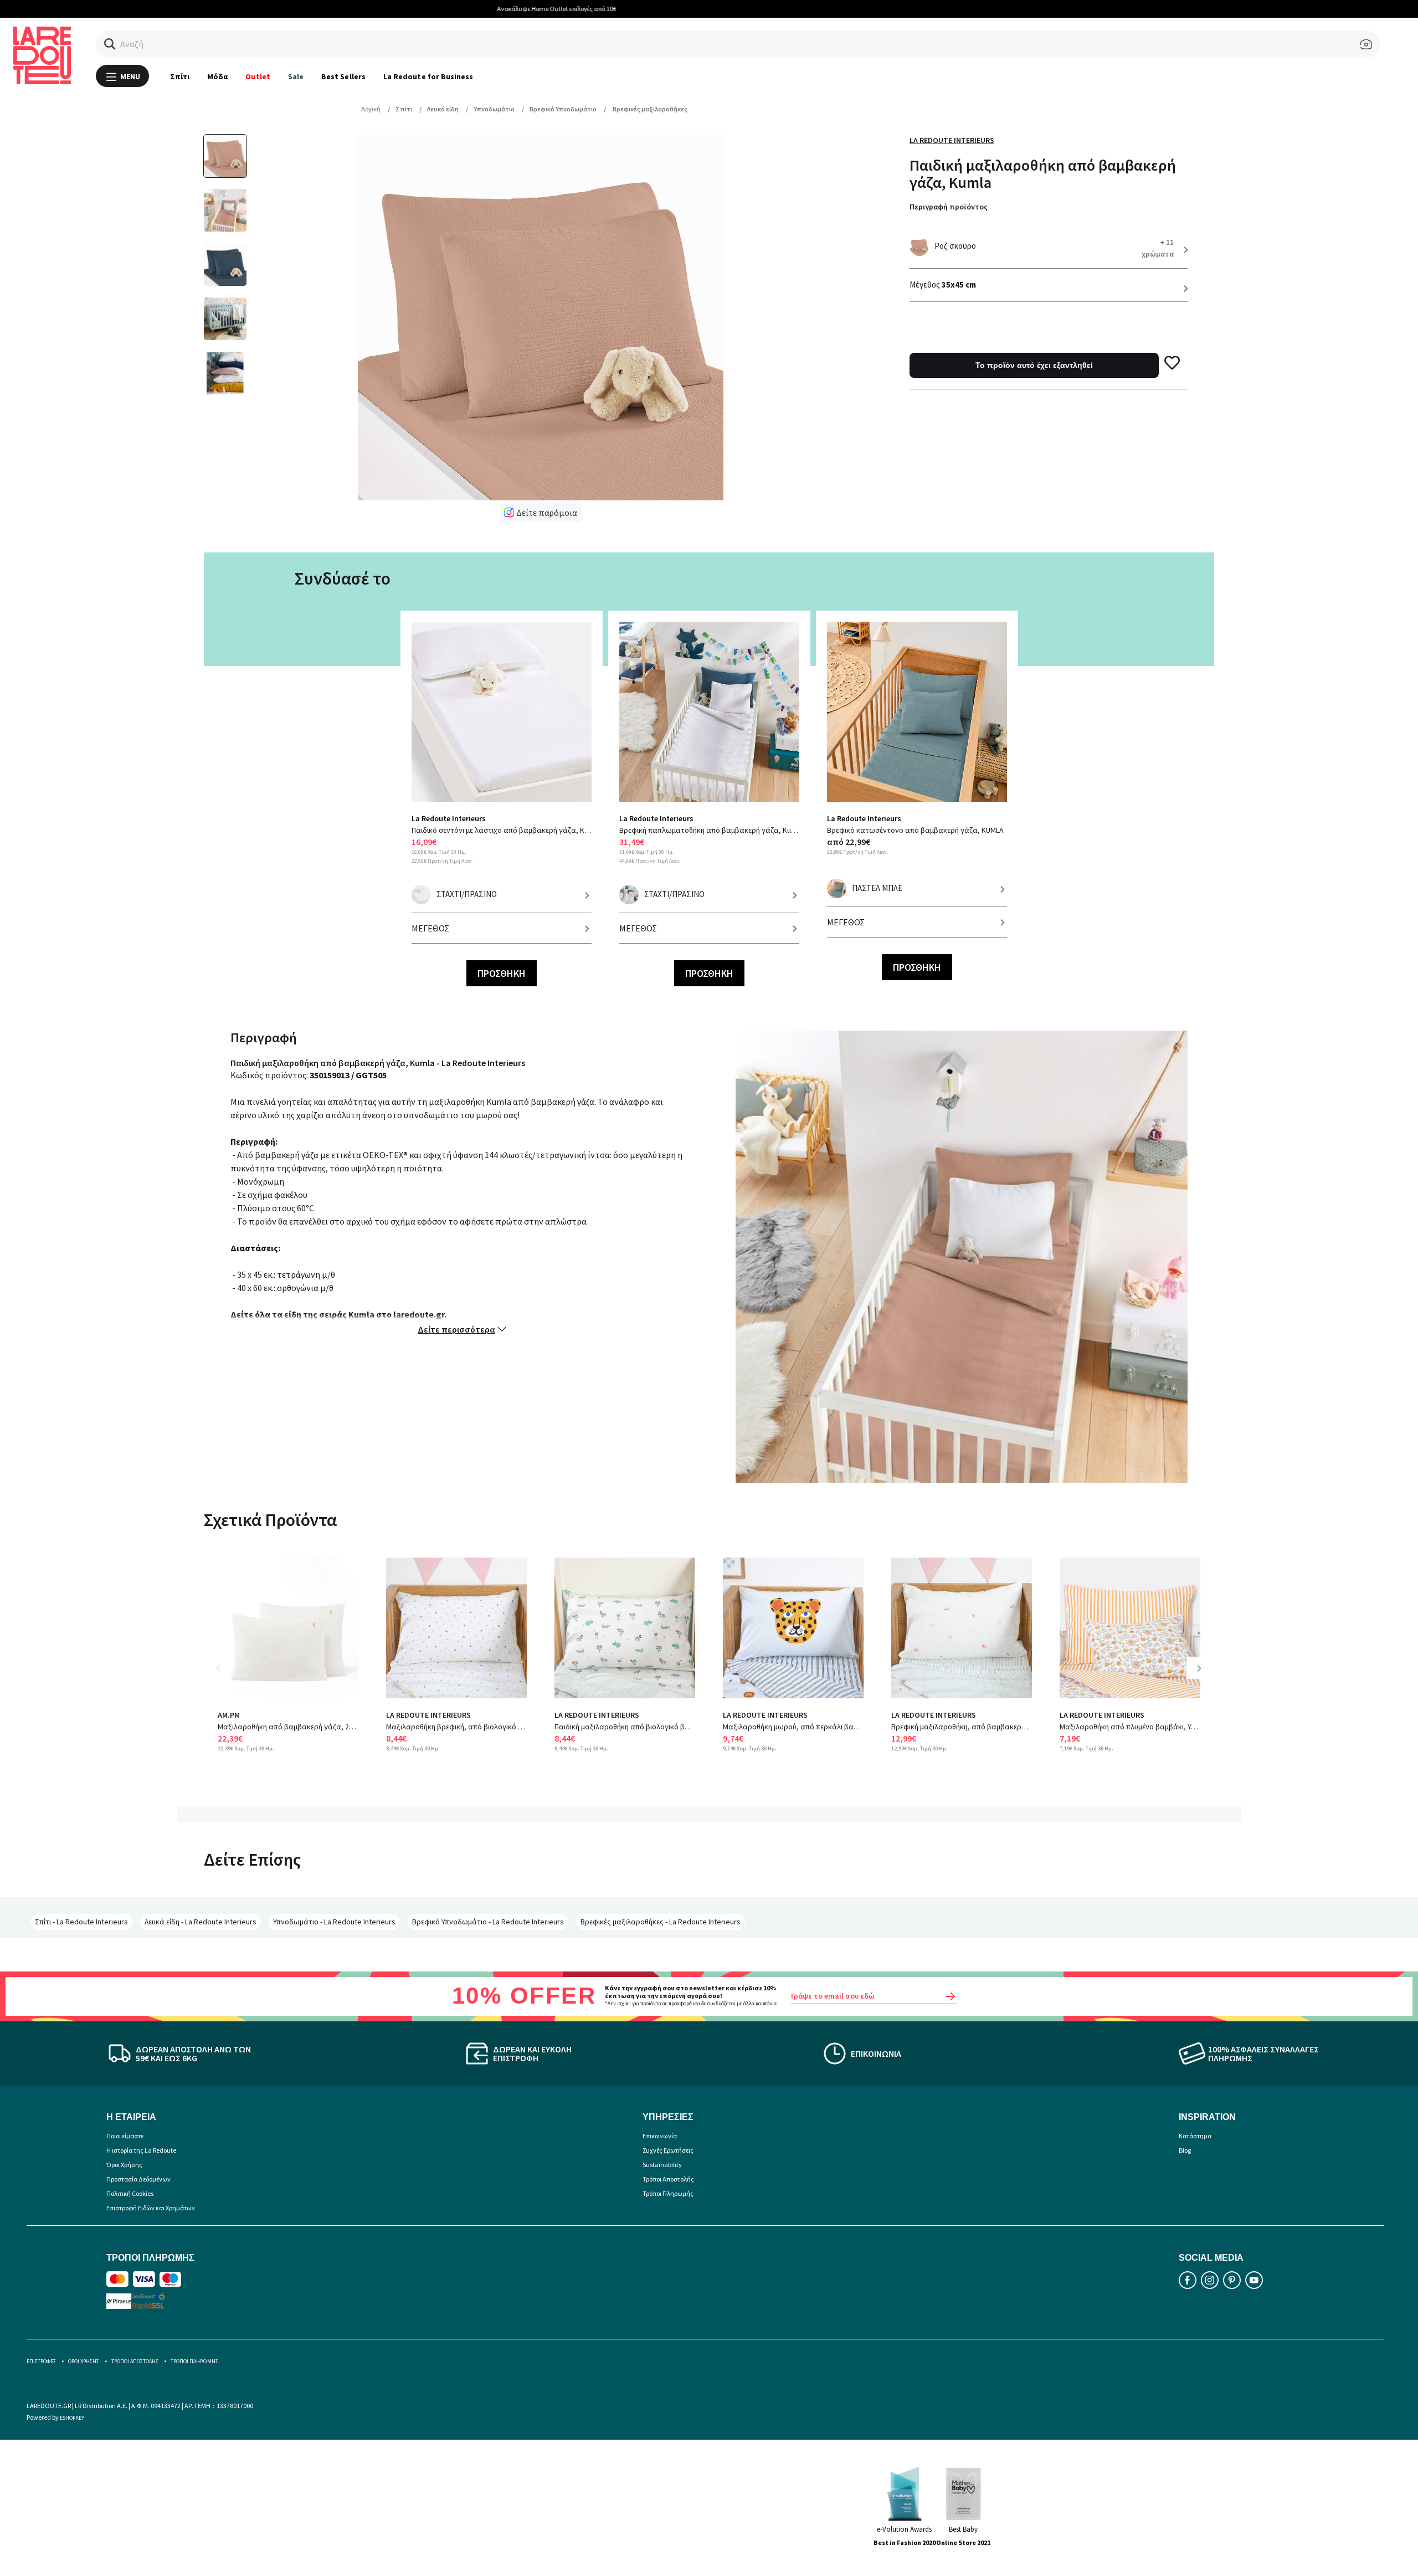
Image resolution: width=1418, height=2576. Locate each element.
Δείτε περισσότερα (456, 1329)
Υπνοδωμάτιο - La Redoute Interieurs (334, 1922)
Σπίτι (180, 76)
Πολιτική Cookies (130, 2193)
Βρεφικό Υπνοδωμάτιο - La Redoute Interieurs (488, 1922)
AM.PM (229, 1715)
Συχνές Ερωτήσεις (668, 2150)
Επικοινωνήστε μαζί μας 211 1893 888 (709, 9)
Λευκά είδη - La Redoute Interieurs (201, 1922)
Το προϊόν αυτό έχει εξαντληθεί (1034, 365)
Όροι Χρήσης (124, 2165)
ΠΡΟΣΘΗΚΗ (502, 973)
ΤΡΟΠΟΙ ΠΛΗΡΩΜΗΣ (194, 2361)
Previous (226, 1676)
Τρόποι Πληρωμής (668, 2193)
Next (1203, 1676)
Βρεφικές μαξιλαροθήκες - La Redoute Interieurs (661, 1922)
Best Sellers (343, 76)
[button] (110, 44)
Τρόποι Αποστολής (668, 2179)
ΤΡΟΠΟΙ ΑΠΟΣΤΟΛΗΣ (135, 2361)
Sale (296, 76)
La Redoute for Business (428, 76)
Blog (1185, 2150)
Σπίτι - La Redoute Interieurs (81, 1922)
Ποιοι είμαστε (125, 2136)
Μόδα (217, 76)
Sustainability (662, 2165)
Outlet (258, 76)
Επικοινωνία (660, 2136)
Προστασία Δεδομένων (138, 2179)
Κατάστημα (1195, 2136)
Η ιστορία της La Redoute (141, 2150)
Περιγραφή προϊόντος (949, 207)
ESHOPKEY (72, 2418)
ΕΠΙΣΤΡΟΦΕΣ (41, 2361)
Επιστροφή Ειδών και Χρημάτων (151, 2208)
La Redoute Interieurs (952, 140)
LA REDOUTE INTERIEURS (428, 1715)
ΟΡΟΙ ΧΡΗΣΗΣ (84, 2361)
